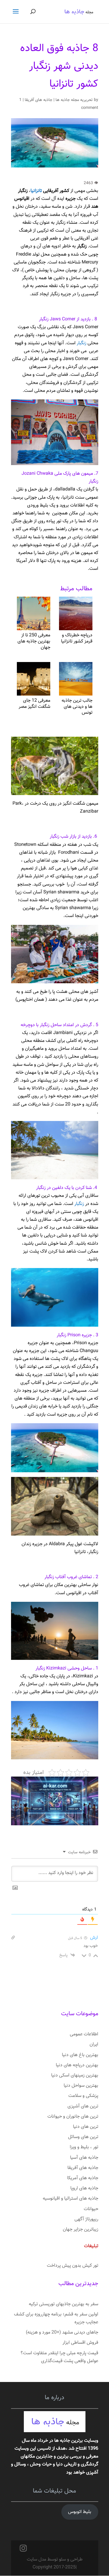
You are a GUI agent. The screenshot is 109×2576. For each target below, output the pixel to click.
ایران (94, 2045)
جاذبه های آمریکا (83, 2178)
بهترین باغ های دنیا (80, 2055)
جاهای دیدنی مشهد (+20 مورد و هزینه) (62, 2333)
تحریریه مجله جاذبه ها (74, 100)
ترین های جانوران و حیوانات (73, 2117)
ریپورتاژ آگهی (86, 2219)
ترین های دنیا (86, 2127)
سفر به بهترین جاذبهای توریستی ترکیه (64, 2304)
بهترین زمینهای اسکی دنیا (75, 2075)
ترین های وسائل (83, 2137)
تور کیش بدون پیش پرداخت (73, 2266)
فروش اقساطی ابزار (80, 2343)
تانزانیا (36, 191)
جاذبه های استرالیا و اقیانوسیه (70, 2199)
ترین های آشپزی (83, 2106)
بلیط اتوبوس (80, 2512)
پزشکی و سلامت (83, 2096)
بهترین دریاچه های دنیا (77, 2065)
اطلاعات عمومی (84, 2034)
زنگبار (82, 343)
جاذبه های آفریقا (39, 100)
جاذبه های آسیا (84, 2158)
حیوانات (91, 2209)
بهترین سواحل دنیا (81, 2086)
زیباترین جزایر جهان (81, 2230)
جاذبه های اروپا (84, 2188)
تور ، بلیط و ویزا (84, 2147)
